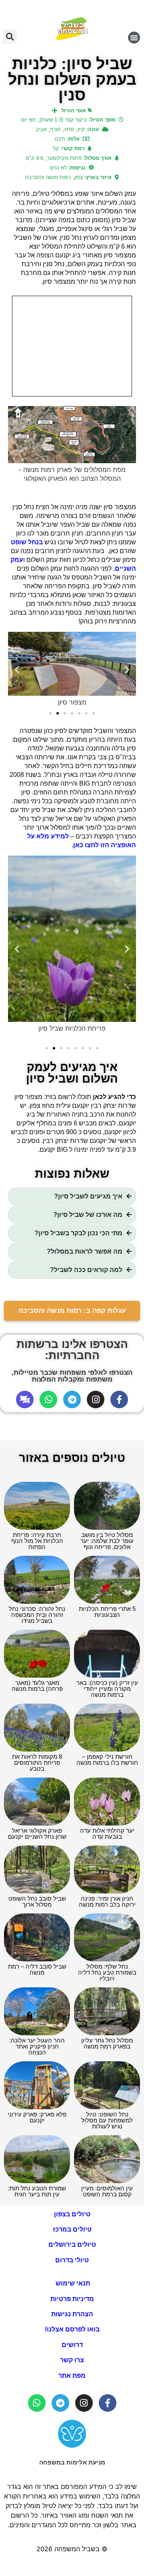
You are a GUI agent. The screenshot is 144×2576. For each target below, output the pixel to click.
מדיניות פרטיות (72, 2299)
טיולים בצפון (72, 2214)
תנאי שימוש (72, 2283)
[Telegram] (72, 1399)
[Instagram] (96, 1399)
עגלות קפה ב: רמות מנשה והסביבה (72, 1311)
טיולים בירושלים (72, 2245)
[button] (134, 38)
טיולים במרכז (72, 2229)
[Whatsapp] (48, 1399)
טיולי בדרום (72, 2260)
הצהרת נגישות (72, 2314)
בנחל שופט (28, 542)
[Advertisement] (72, 346)
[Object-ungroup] (25, 1399)
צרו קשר (72, 2360)
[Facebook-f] (119, 1399)
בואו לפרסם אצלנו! (72, 2329)
